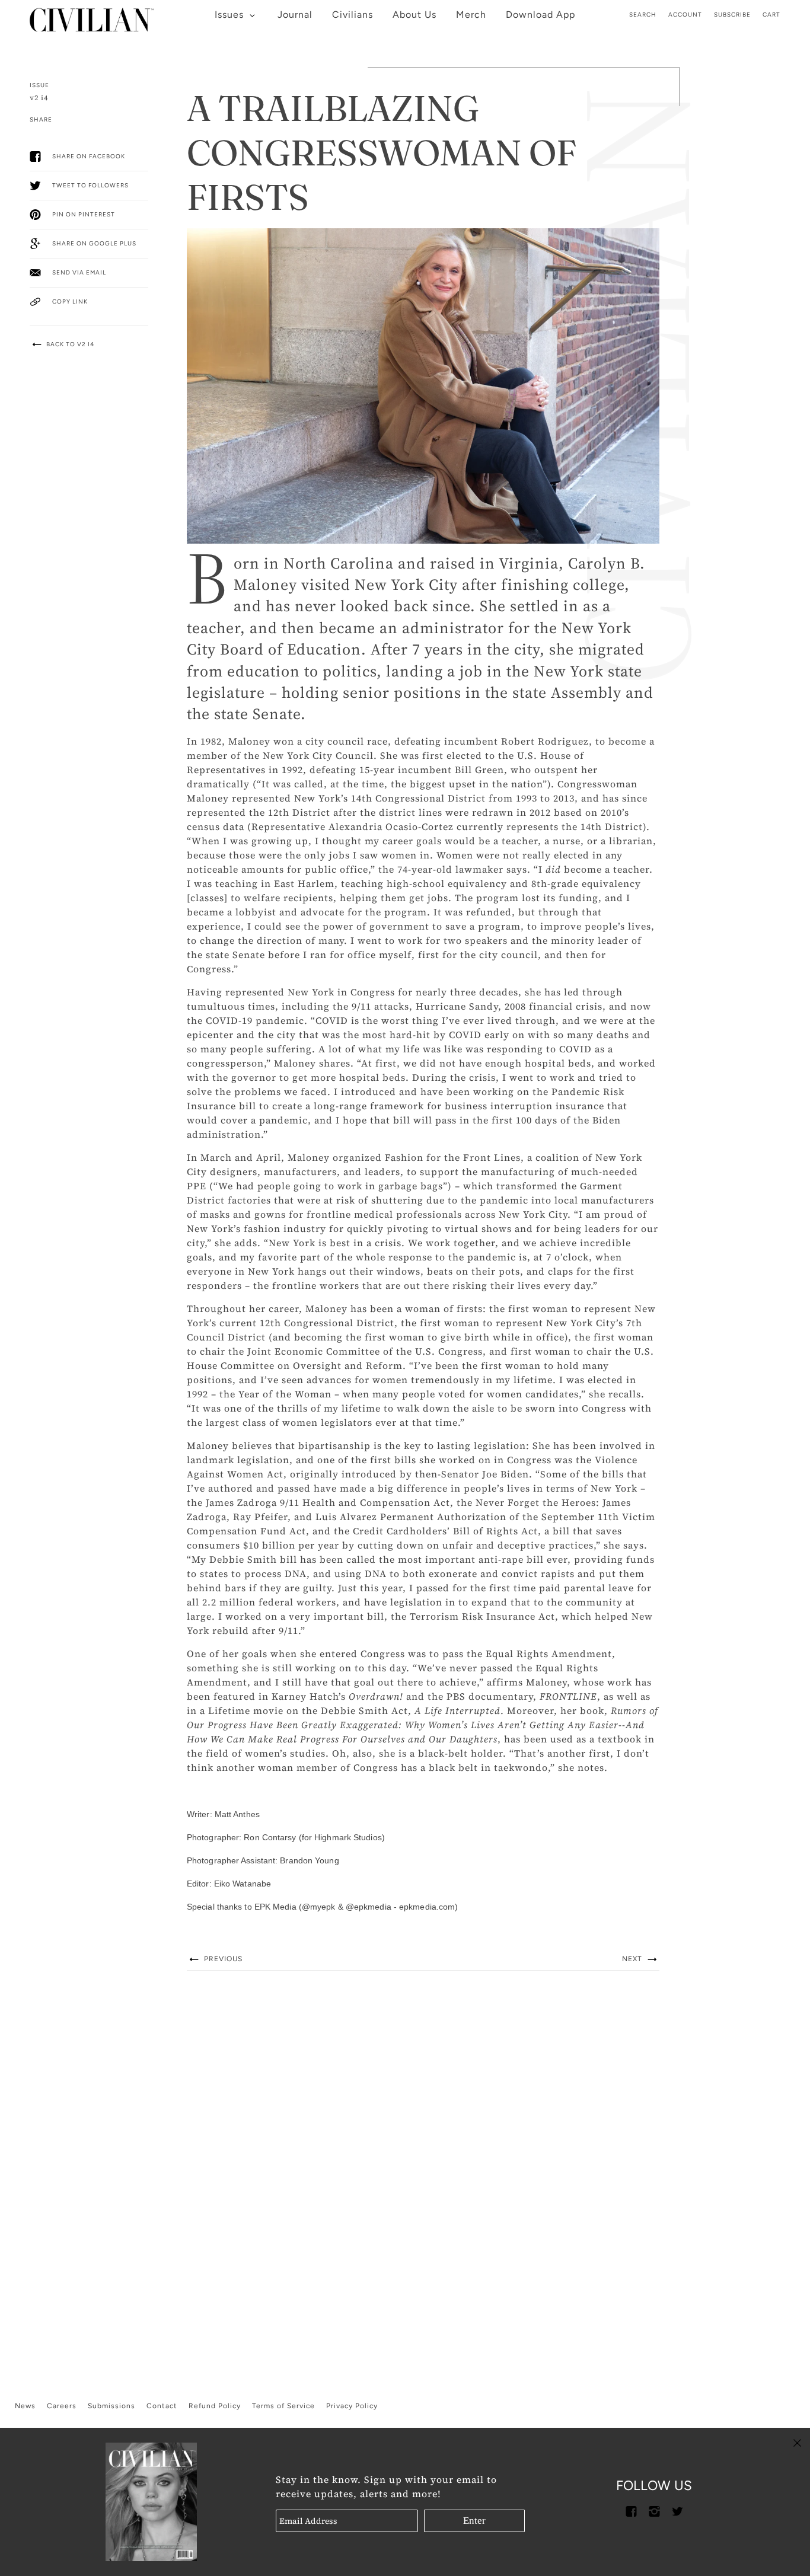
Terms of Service (283, 2406)
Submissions (111, 2406)
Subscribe (732, 15)
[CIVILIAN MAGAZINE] (92, 16)
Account (685, 15)
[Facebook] (631, 2510)
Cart (771, 15)
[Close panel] (797, 2442)
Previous (222, 1959)
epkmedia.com (427, 1907)
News (25, 2406)
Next (633, 1959)
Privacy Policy (352, 2406)
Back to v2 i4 (69, 344)
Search (643, 15)
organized (357, 1157)
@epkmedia (369, 1907)
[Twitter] (677, 2510)
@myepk (319, 1907)
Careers (62, 2406)
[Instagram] (654, 2510)
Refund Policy (215, 2406)
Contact (162, 2406)
